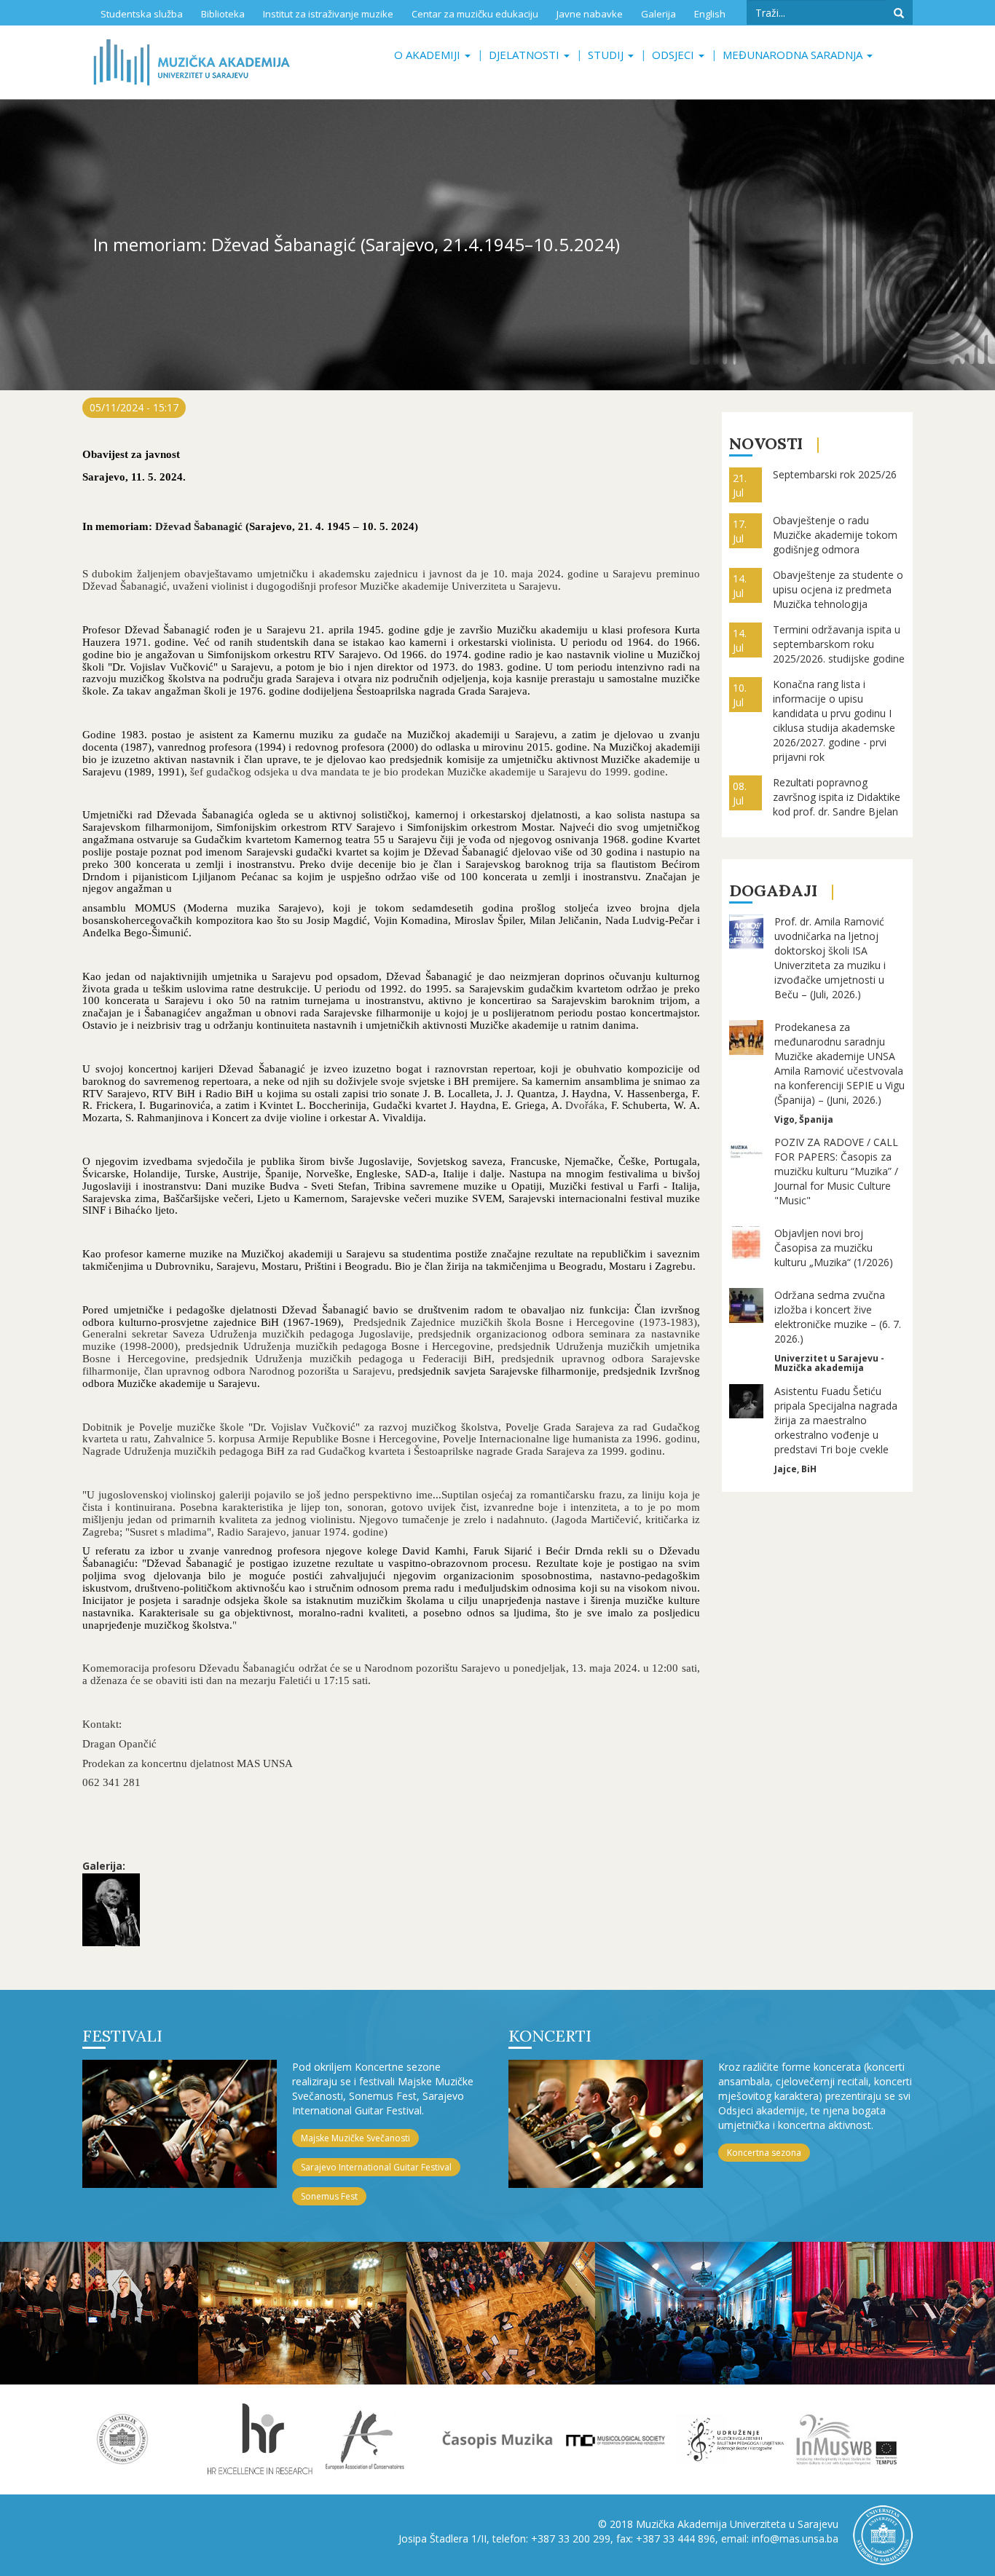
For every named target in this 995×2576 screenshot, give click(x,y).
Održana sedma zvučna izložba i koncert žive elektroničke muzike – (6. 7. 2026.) (838, 1317)
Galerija (658, 14)
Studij (607, 55)
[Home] (192, 62)
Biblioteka (223, 14)
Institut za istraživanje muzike (328, 14)
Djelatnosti (526, 55)
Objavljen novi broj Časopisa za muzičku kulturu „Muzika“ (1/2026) (834, 1248)
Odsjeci (675, 55)
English (710, 14)
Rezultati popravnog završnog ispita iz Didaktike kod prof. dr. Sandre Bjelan (837, 797)
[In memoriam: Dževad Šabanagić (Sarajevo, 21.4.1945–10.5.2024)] (111, 1910)
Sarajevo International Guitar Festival (376, 2167)
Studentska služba (142, 14)
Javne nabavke (590, 14)
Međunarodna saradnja (794, 55)
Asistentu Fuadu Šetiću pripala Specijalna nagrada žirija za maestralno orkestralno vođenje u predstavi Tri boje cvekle (836, 1420)
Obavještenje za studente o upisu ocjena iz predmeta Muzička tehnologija (838, 589)
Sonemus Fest (329, 2196)
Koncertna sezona (764, 2153)
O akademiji (429, 55)
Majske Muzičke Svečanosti (355, 2138)
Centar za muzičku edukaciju (475, 14)
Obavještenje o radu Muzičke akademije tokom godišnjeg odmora (835, 535)
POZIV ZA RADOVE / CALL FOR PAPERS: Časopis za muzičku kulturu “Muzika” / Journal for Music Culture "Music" (836, 1171)
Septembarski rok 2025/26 (835, 474)
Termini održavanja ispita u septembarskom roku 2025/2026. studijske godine (839, 644)
